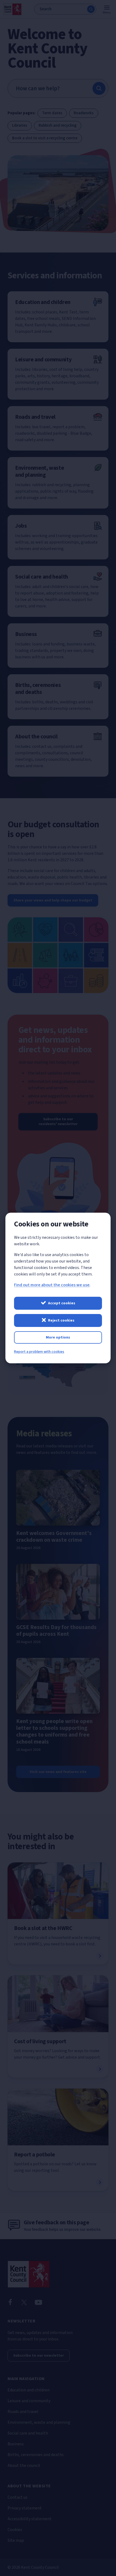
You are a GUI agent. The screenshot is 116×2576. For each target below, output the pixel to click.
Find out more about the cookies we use (52, 1285)
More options (58, 1337)
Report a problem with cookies (39, 1352)
